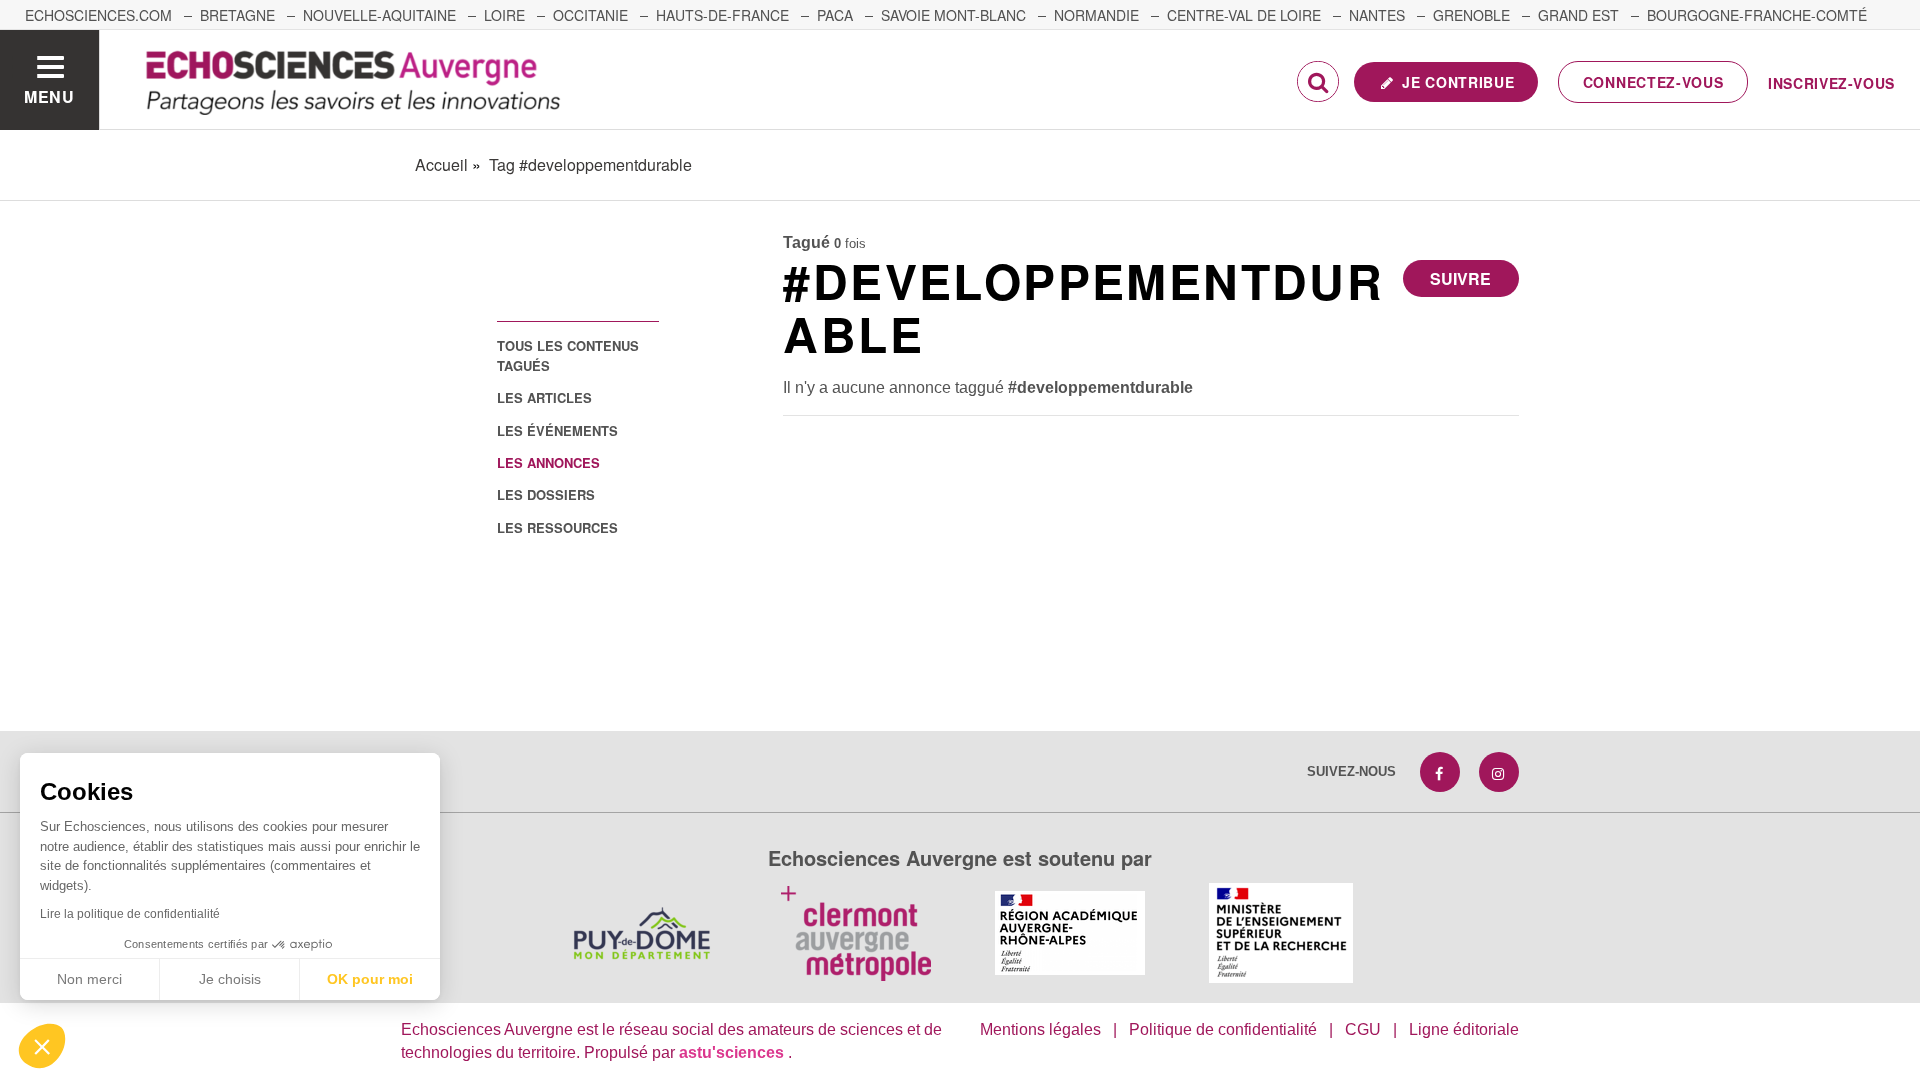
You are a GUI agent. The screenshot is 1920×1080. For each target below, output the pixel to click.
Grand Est (1578, 15)
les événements (557, 430)
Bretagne (237, 15)
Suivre (1460, 278)
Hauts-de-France (722, 15)
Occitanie (590, 15)
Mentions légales (1040, 1029)
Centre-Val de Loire (1244, 15)
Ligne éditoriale (1464, 1029)
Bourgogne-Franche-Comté (1757, 15)
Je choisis (230, 979)
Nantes (1377, 15)
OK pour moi (370, 979)
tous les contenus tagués (568, 355)
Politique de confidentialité (1223, 1029)
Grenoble (1471, 15)
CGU (1363, 1029)
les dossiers (546, 494)
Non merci (89, 979)
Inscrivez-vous (1831, 83)
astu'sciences (733, 1052)
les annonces (548, 462)
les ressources (557, 527)
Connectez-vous (1653, 82)
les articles (544, 397)
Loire (504, 15)
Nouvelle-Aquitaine (379, 15)
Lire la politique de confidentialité (130, 914)
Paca (835, 15)
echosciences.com (98, 15)
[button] (42, 1046)
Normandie (1096, 15)
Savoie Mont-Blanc (953, 15)
